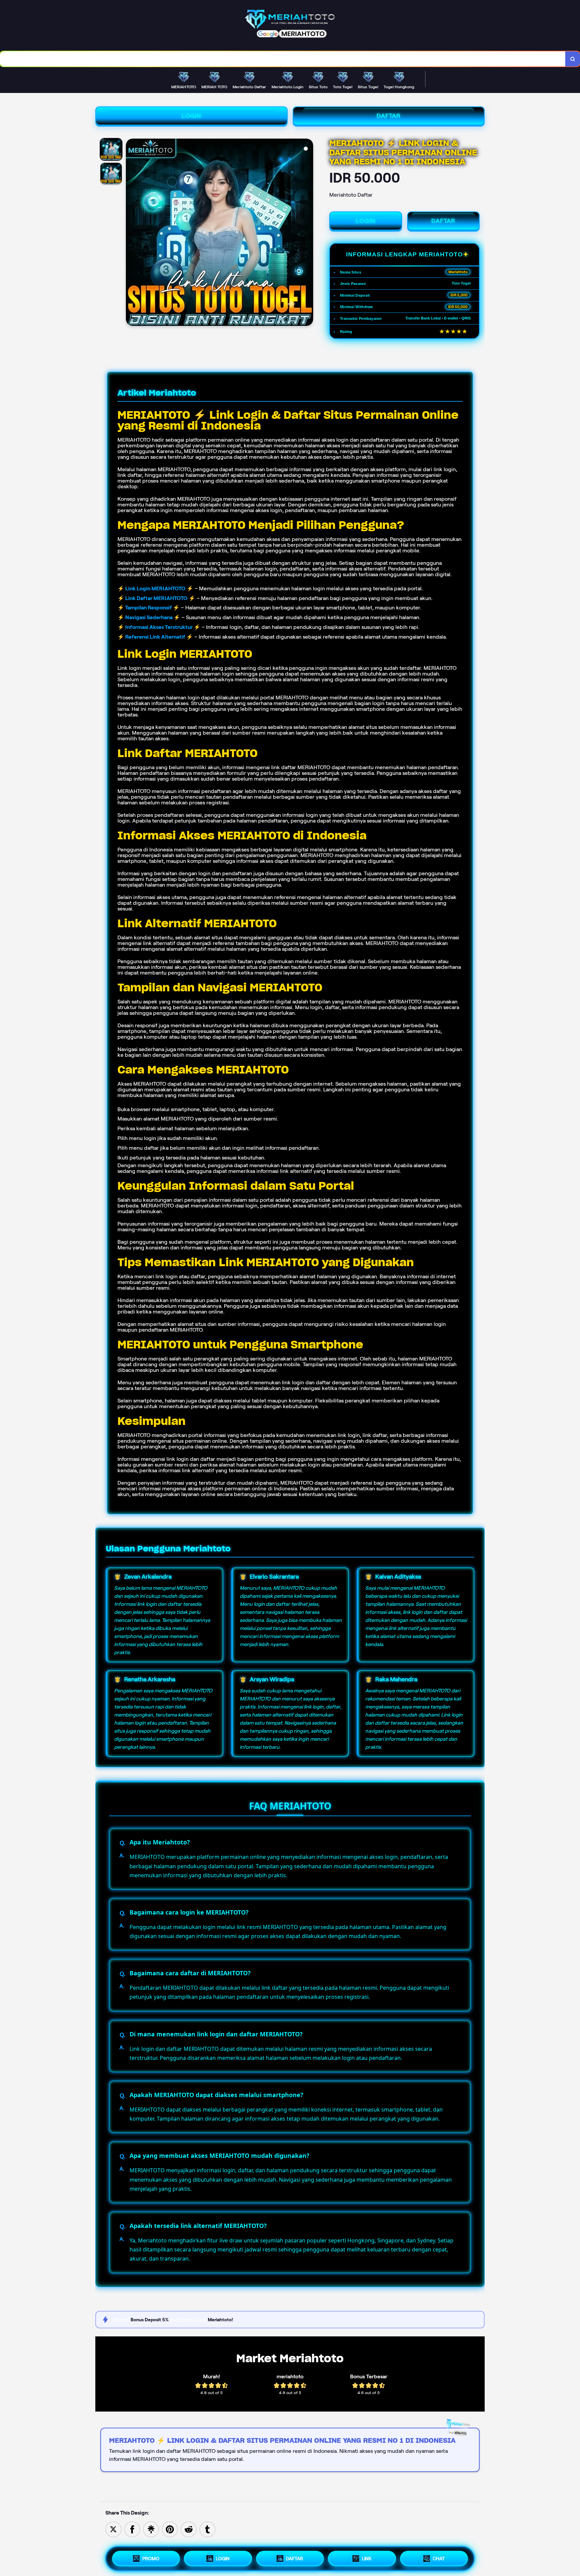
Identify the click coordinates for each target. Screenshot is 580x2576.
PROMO (151, 2559)
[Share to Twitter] (113, 2529)
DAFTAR (389, 116)
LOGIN (191, 116)
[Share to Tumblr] (207, 2529)
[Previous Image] (131, 233)
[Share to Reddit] (189, 2529)
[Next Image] (308, 233)
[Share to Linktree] (151, 2529)
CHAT (439, 2559)
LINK (367, 2559)
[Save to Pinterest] (170, 2529)
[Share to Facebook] (132, 2529)
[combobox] (283, 59)
